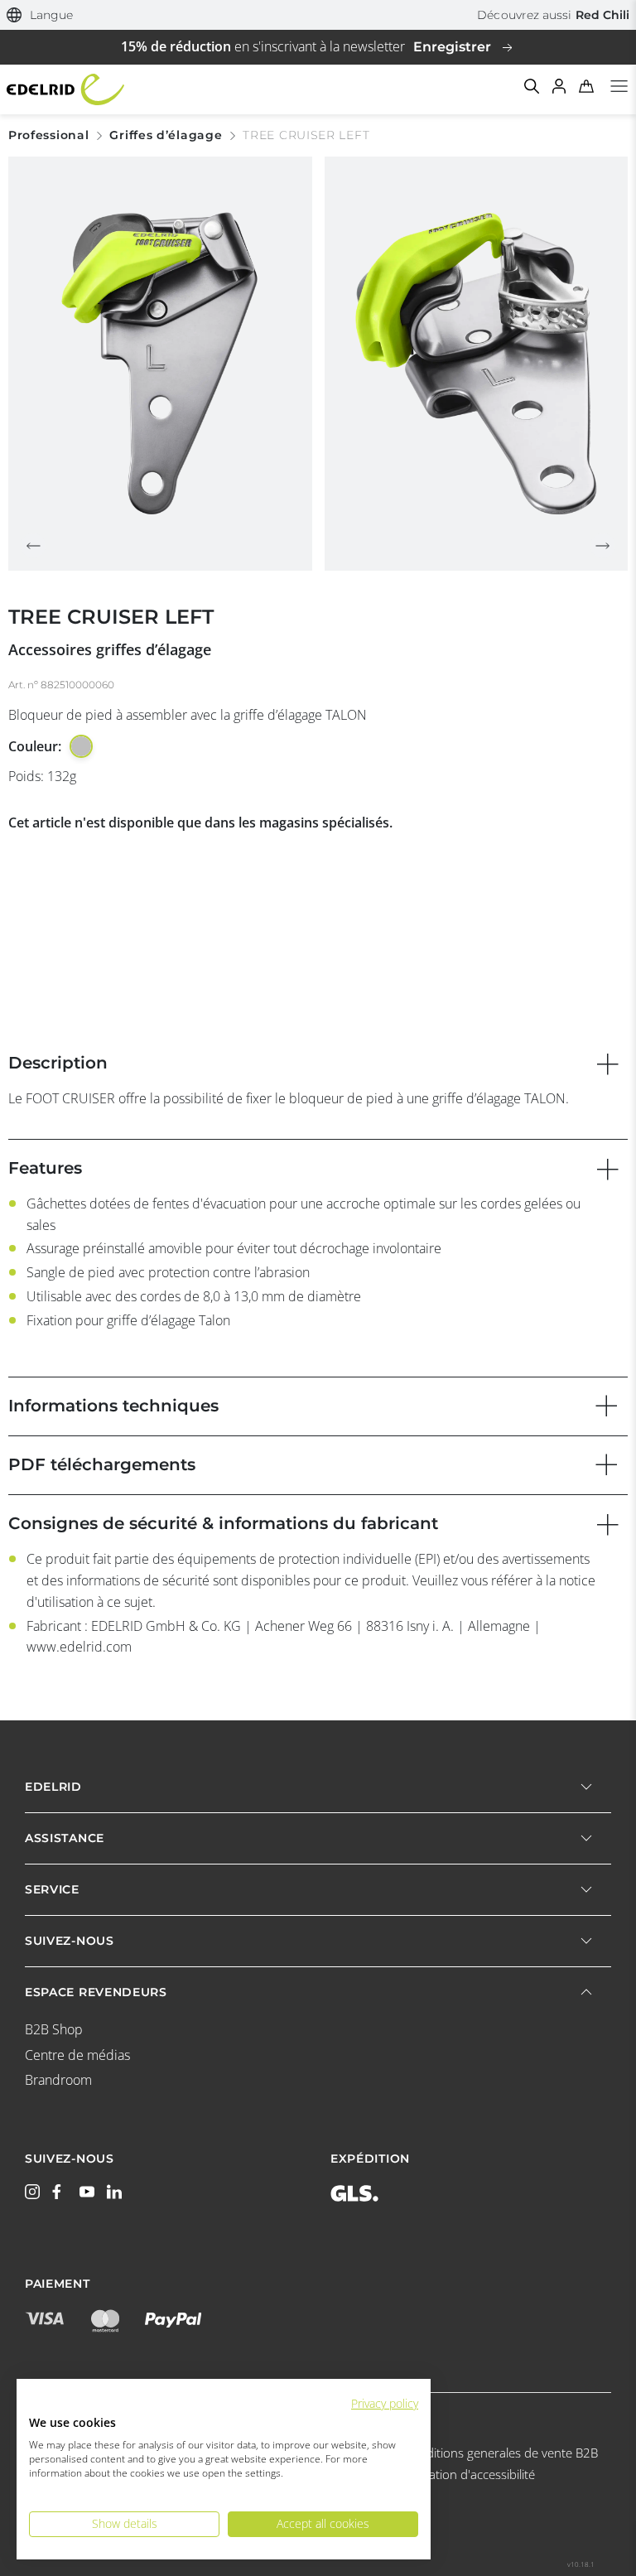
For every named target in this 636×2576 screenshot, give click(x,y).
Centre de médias (77, 2055)
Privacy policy (385, 2403)
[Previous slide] (33, 546)
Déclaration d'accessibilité (464, 2474)
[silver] (81, 746)
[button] (40, 15)
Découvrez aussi (553, 15)
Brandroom (58, 2080)
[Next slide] (603, 546)
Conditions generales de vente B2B (501, 2453)
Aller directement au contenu (318, 10)
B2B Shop (54, 2029)
